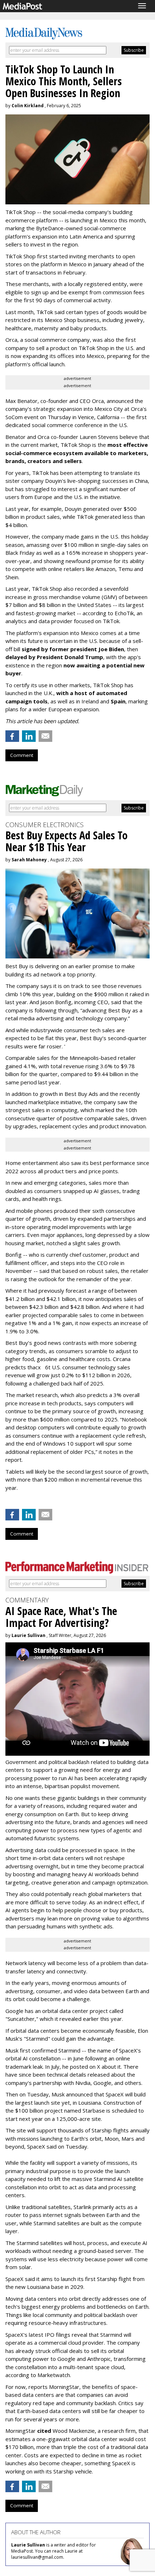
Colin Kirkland (28, 106)
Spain (118, 701)
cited (44, 2431)
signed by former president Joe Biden (73, 649)
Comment (22, 755)
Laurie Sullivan (28, 1635)
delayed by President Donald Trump (54, 657)
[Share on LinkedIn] (29, 736)
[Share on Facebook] (12, 736)
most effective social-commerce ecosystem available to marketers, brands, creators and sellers (77, 453)
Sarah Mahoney (29, 860)
